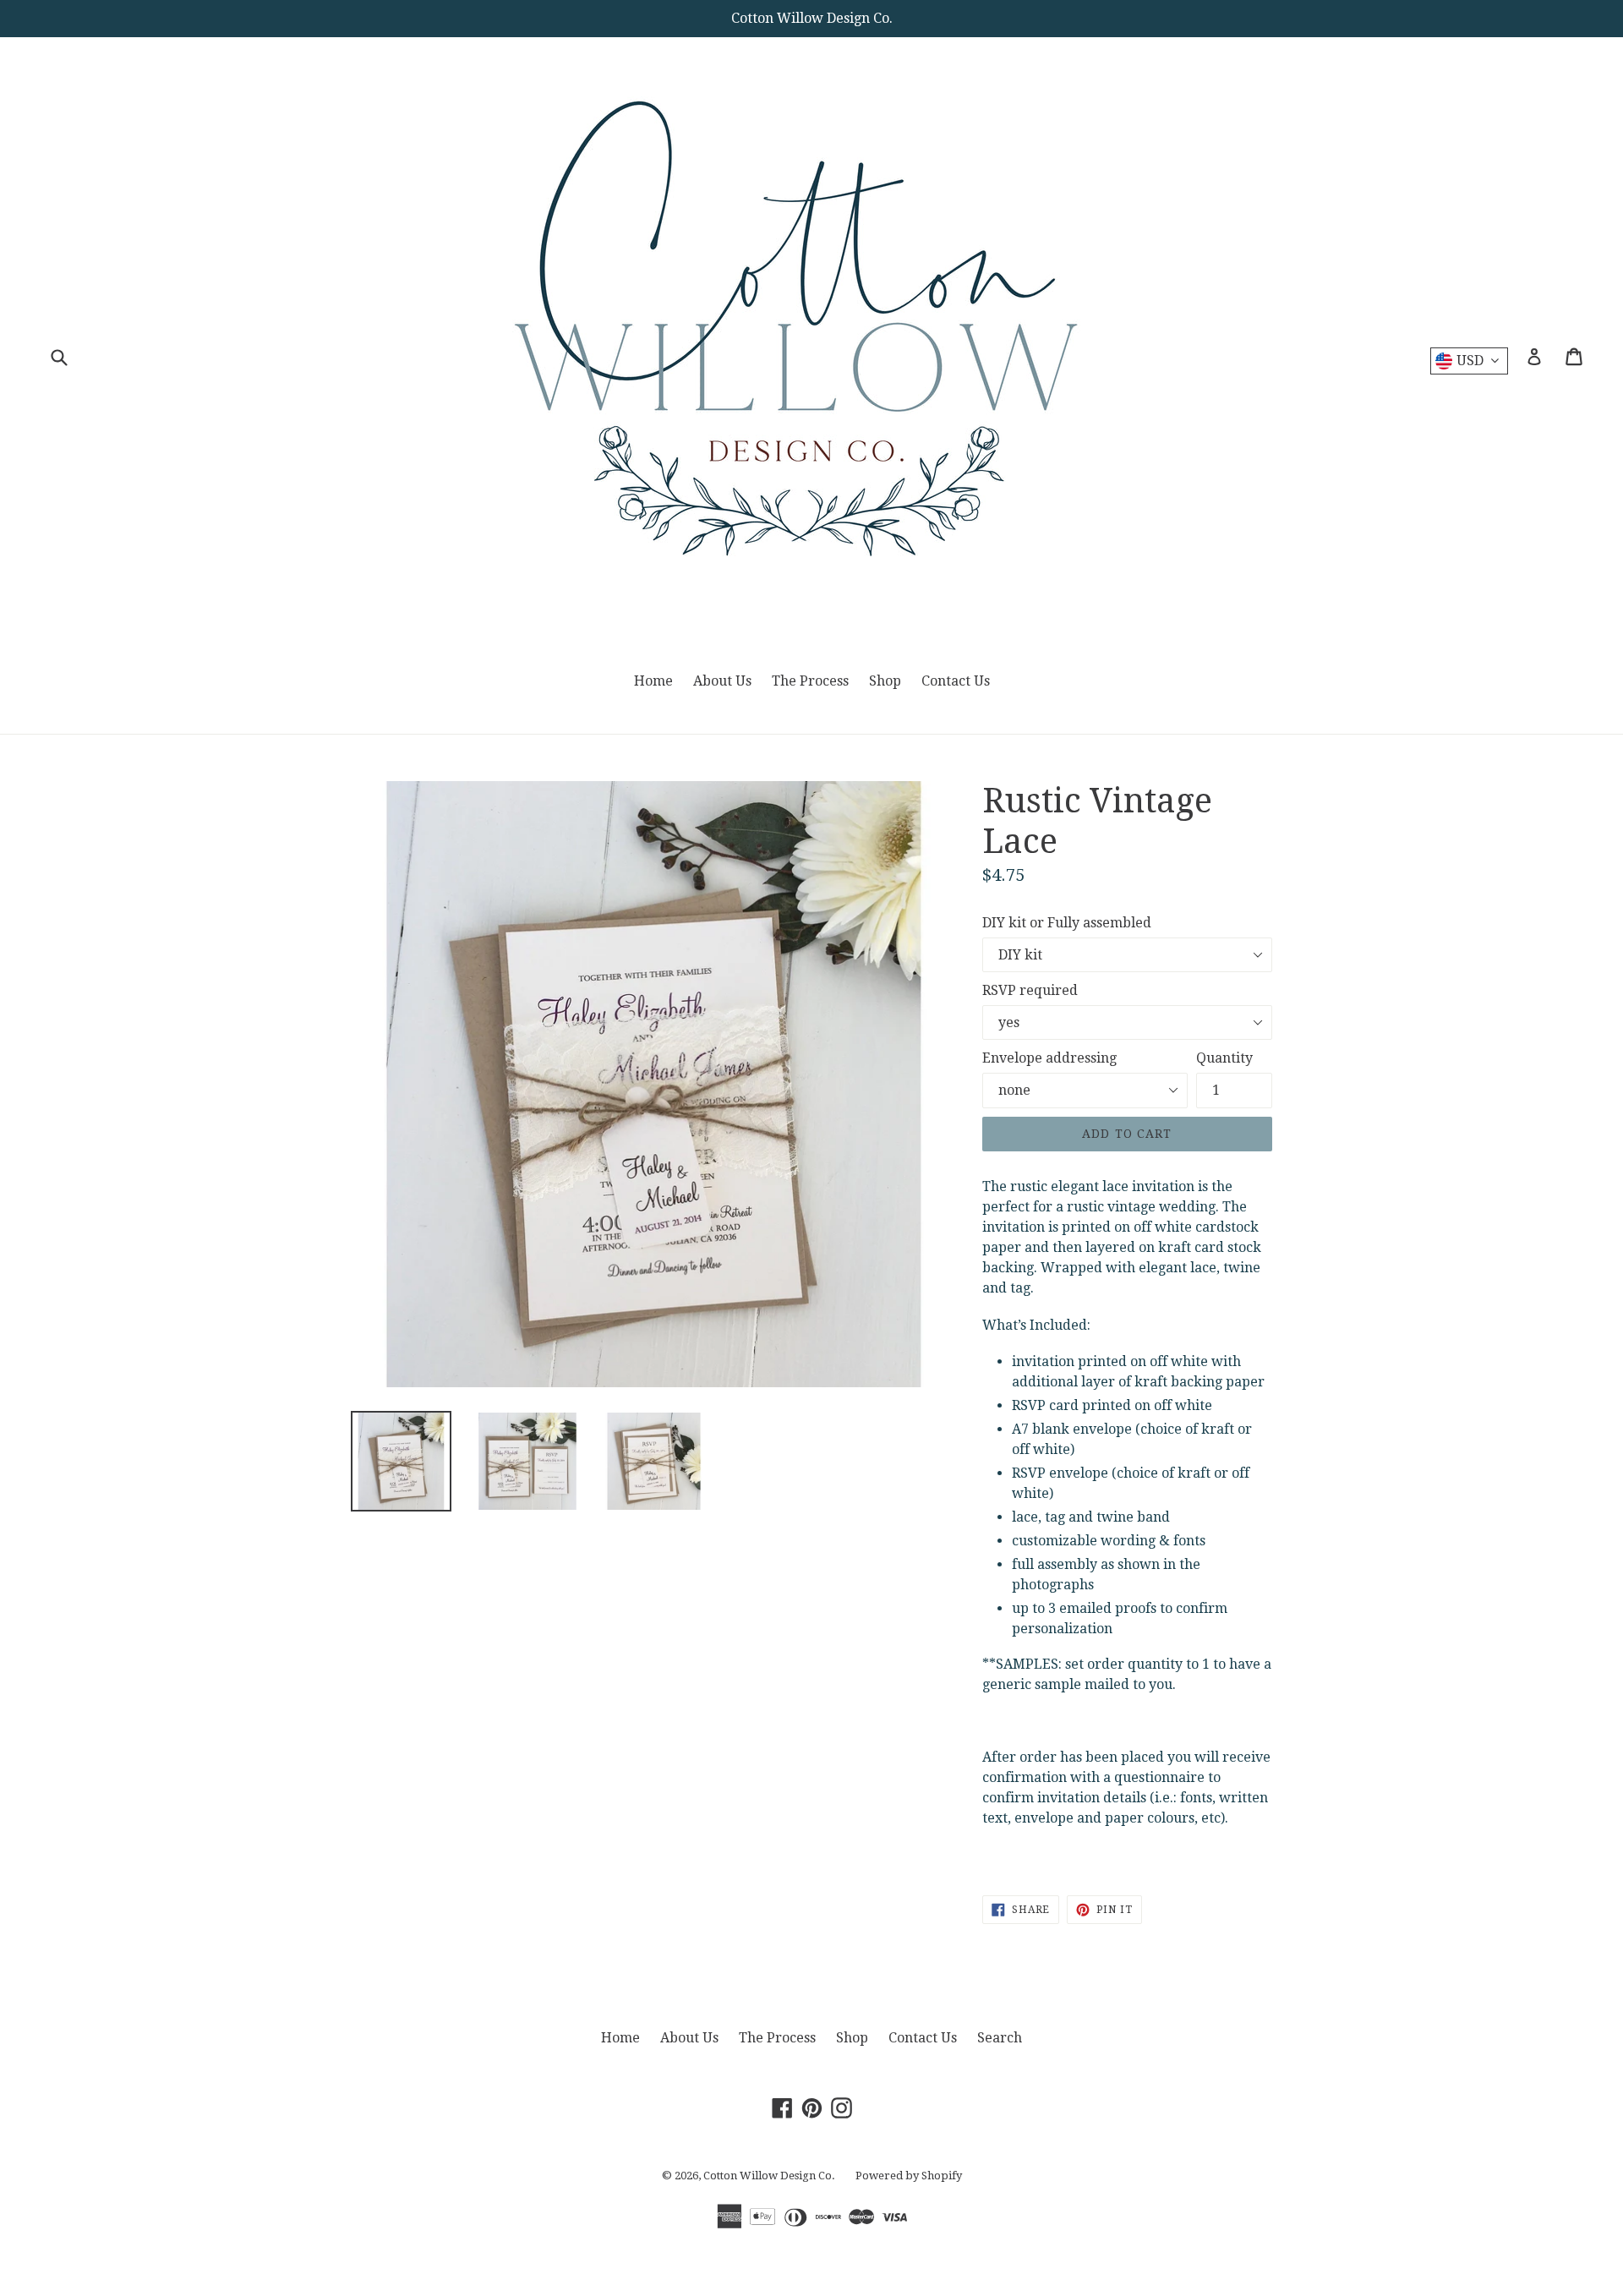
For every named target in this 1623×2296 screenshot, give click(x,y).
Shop (885, 681)
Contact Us (956, 681)
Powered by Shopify (909, 2176)
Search (1000, 2038)
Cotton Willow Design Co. (769, 2176)
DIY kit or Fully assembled (1067, 923)
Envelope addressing (1049, 1058)
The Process (810, 681)
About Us (722, 681)
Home (653, 681)
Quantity (1224, 1058)
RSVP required (1030, 990)
